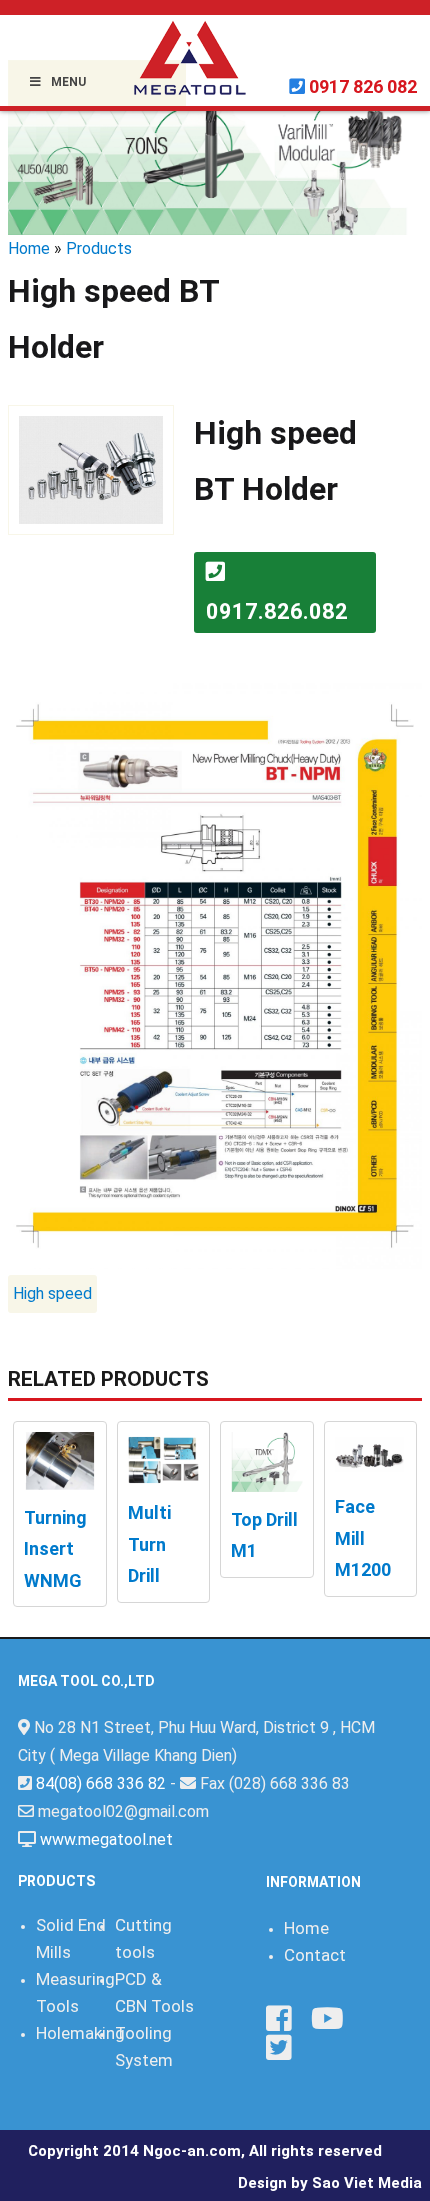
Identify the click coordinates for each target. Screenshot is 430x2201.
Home (29, 248)
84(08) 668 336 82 (101, 1783)
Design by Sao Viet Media (330, 2183)
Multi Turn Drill (149, 1544)
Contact (315, 1955)
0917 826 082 (363, 86)
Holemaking (80, 2033)
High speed (52, 1293)
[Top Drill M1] (267, 1460)
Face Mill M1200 (363, 1538)
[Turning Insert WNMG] (60, 1459)
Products (99, 248)
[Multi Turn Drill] (164, 1457)
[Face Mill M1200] (371, 1454)
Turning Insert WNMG (55, 1549)
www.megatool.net (106, 1839)
